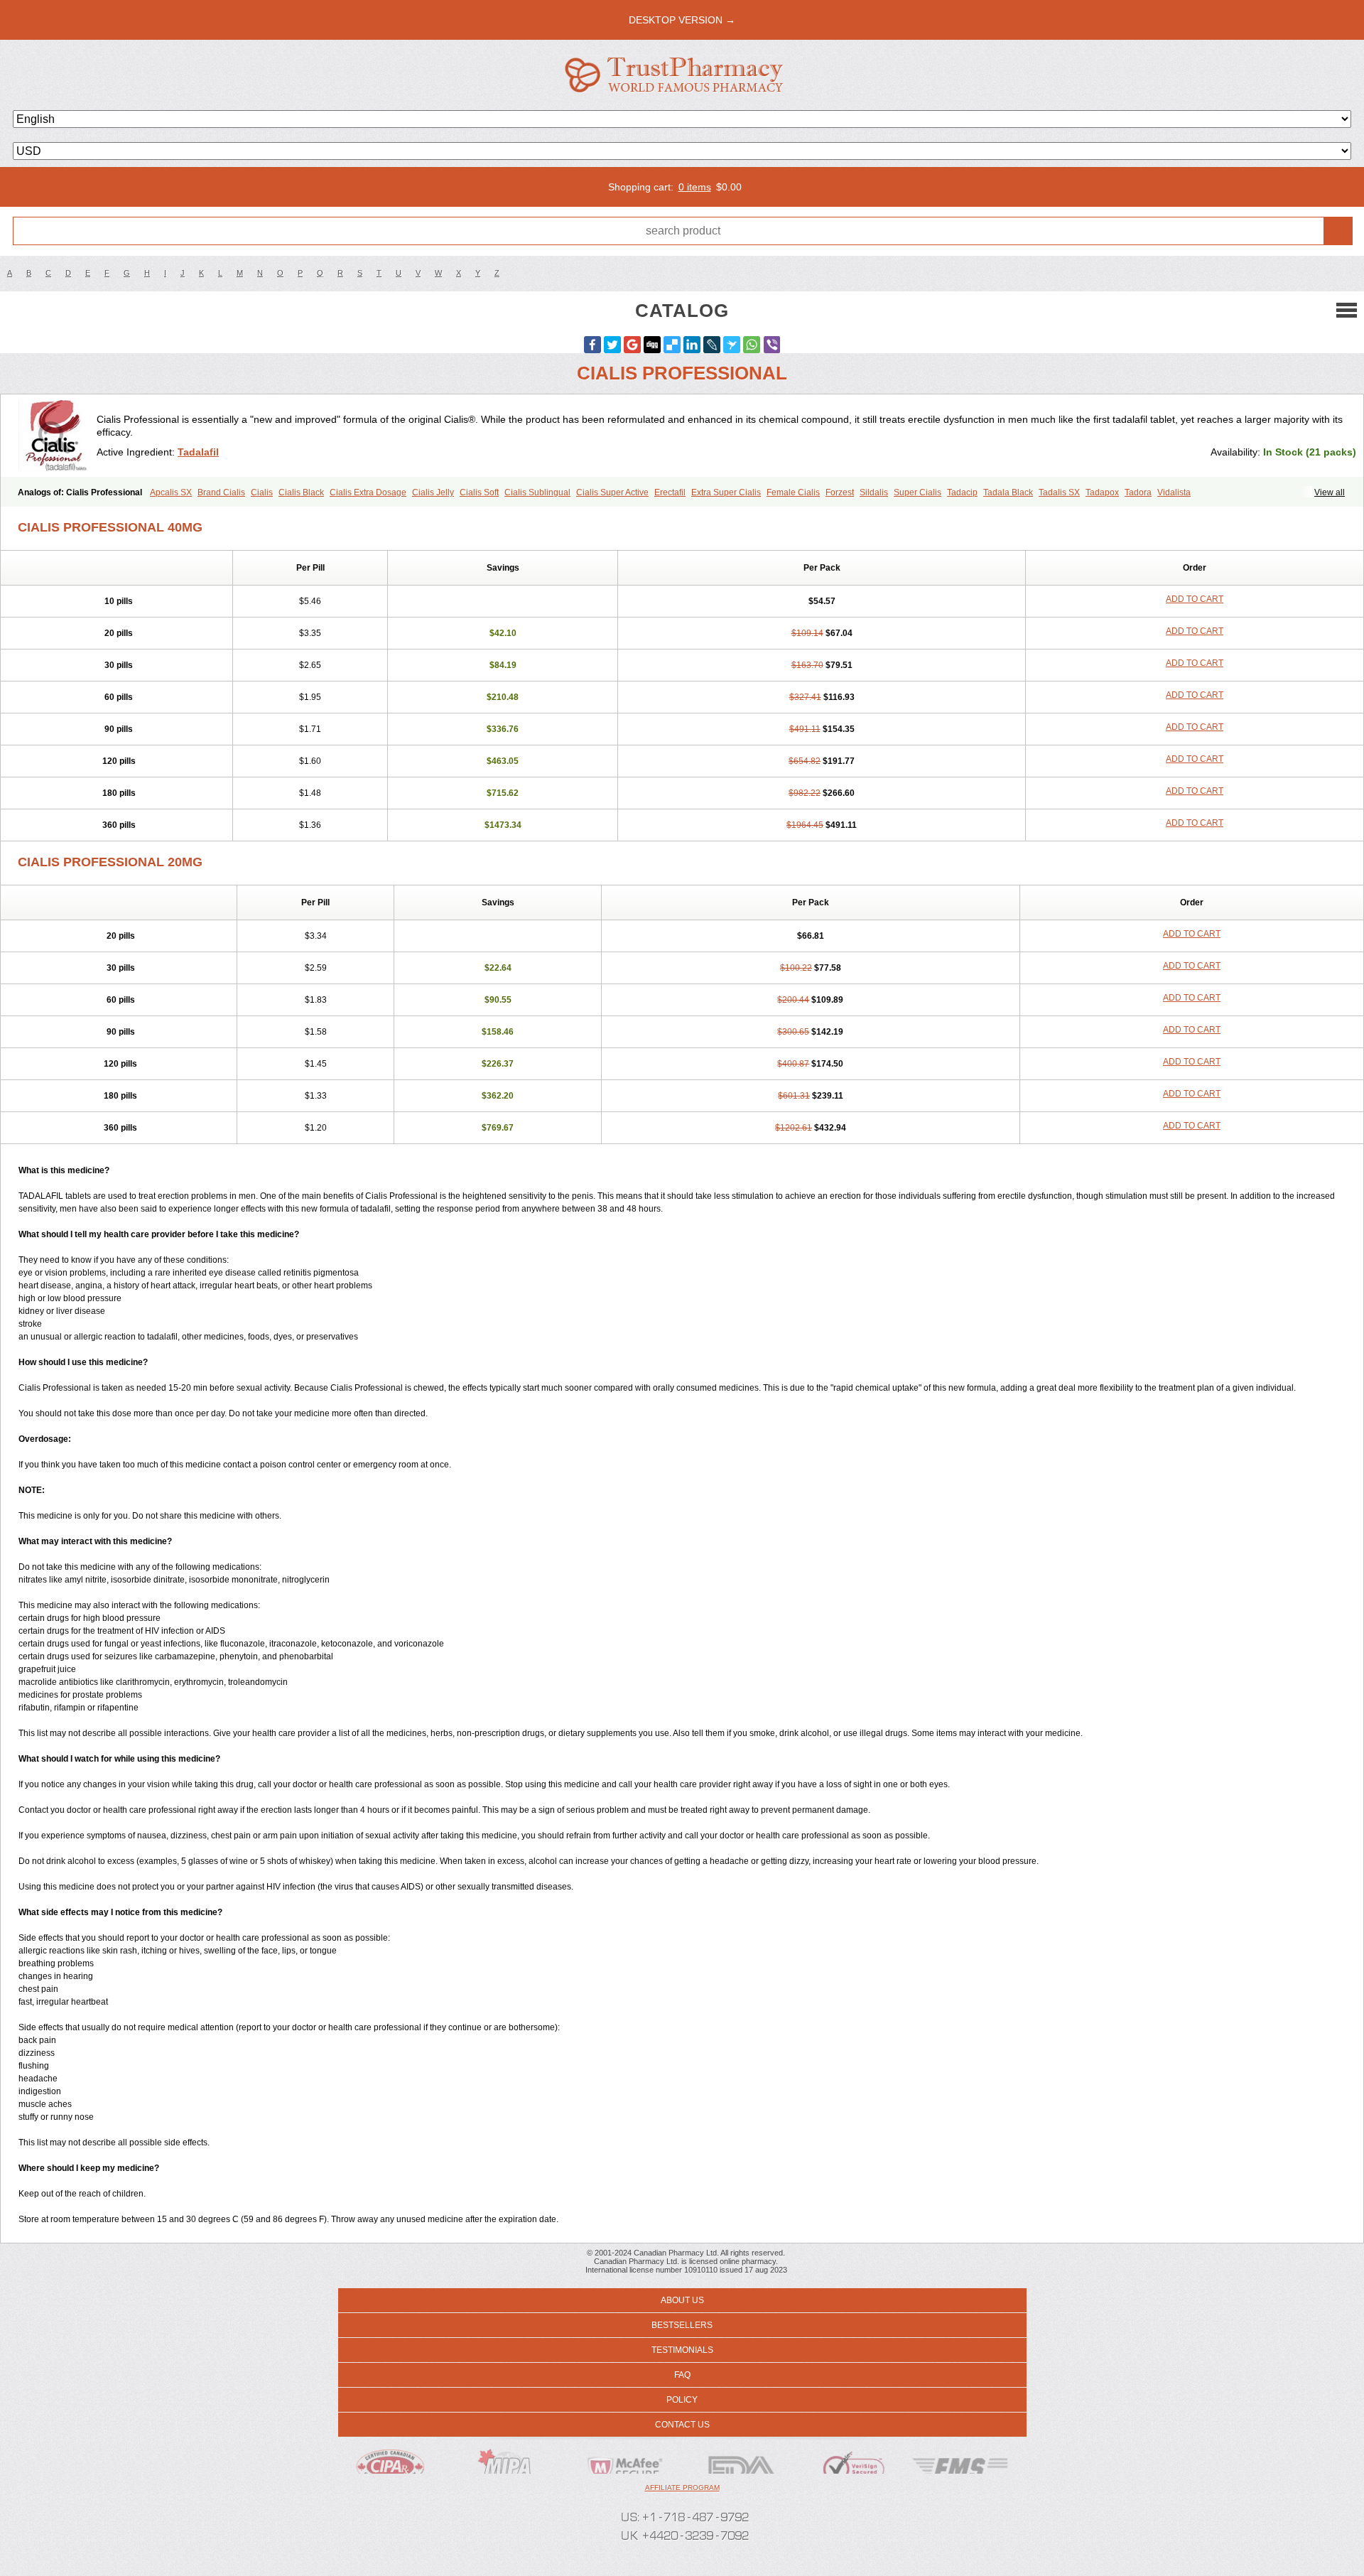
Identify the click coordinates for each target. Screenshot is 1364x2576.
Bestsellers (682, 2325)
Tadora (1138, 492)
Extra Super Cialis (726, 492)
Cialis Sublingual (537, 492)
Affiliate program (682, 2488)
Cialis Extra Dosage (368, 492)
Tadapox (1102, 492)
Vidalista (1174, 492)
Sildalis (874, 492)
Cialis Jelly (433, 492)
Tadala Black (1008, 492)
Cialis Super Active (612, 492)
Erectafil (670, 492)
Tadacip (962, 492)
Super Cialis (918, 492)
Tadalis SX (1059, 492)
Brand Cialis (221, 492)
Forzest (840, 492)
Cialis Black (301, 492)
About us (682, 2300)
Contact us (682, 2425)
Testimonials (682, 2350)
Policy (682, 2400)
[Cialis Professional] (54, 436)
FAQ (682, 2375)
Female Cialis (793, 492)
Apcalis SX (171, 492)
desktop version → (682, 20)
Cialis (262, 492)
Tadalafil (198, 452)
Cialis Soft (479, 492)
